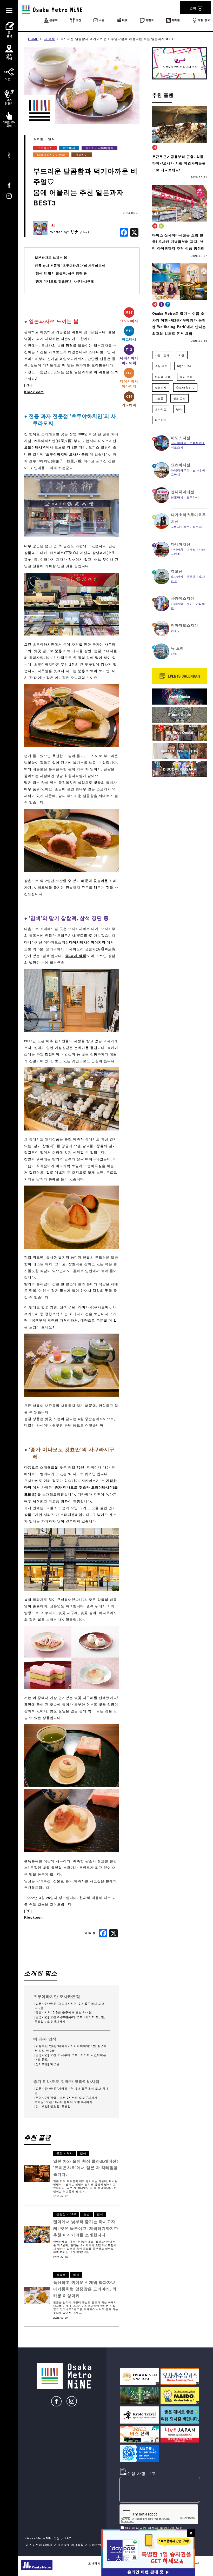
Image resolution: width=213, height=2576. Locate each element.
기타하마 (82, 155)
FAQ (68, 2538)
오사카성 (161, 409)
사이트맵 (95, 2545)
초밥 (86, 2214)
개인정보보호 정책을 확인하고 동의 (154, 2528)
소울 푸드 (161, 366)
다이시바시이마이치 (99, 148)
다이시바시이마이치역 (87, 942)
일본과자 (161, 387)
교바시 (176, 527)
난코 (174, 654)
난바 (179, 409)
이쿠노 (176, 631)
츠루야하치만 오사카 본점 (67, 454)
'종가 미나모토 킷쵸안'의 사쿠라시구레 (64, 281)
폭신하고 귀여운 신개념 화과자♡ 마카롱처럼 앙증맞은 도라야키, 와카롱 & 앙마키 (85, 2289)
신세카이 (177, 604)
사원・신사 (162, 355)
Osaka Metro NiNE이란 (43, 2538)
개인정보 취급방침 (71, 2545)
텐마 (190, 604)
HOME (33, 39)
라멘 (182, 355)
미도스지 (177, 447)
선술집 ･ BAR (66, 2214)
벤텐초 (191, 576)
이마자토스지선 (185, 625)
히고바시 (69, 148)
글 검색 (49, 39)
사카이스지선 (183, 598)
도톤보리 (196, 443)
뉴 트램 (177, 648)
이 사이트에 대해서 (39, 2545)
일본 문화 (179, 398)
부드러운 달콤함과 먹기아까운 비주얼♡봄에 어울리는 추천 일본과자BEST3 (118, 39)
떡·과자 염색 (76, 956)
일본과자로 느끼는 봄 (51, 257)
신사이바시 (179, 443)
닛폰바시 (177, 497)
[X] (134, 233)
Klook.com (34, 392)
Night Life (184, 366)
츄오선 (177, 571)
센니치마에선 (183, 492)
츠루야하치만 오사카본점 (57, 1996)
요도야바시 (45, 148)
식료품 (38, 139)
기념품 (159, 398)
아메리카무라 (180, 470)
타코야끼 (161, 420)
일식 (51, 139)
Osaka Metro (185, 387)
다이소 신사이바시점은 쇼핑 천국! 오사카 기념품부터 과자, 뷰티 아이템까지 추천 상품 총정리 (178, 242)
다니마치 (177, 549)
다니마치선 (181, 544)
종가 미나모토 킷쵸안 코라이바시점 (66, 2081)
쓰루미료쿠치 (193, 527)
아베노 (191, 549)
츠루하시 (193, 497)
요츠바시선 (181, 465)
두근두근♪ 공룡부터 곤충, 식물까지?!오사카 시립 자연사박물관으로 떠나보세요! (179, 163)
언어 (193, 8)
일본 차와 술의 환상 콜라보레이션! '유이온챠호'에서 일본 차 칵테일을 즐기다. (86, 2168)
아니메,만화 (163, 377)
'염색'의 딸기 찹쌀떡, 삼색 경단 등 (61, 273)
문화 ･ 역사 (65, 2153)
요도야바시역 (35, 447)
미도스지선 (181, 438)
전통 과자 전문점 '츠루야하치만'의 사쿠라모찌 (70, 266)
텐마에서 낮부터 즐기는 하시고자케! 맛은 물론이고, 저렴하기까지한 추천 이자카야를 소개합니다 (86, 2228)
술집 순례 (186, 377)
